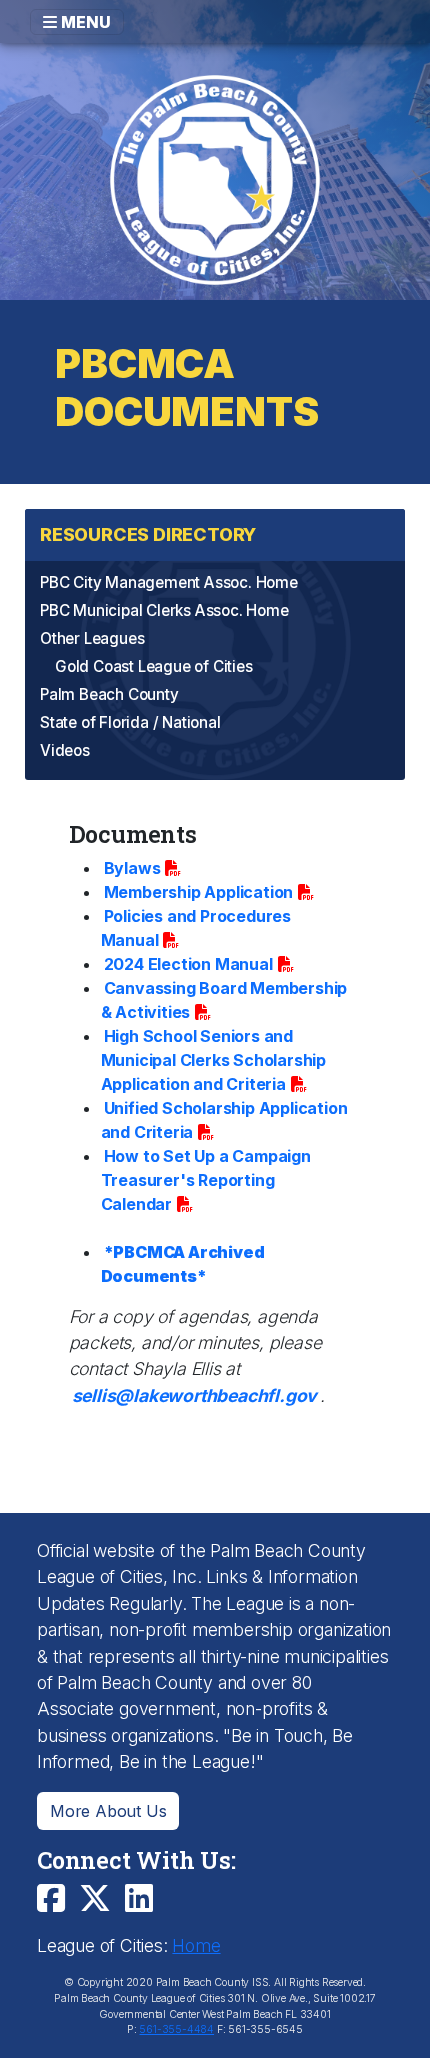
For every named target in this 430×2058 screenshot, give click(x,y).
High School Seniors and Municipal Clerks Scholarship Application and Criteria (213, 1060)
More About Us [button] (108, 1811)
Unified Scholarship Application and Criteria (224, 1120)
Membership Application (199, 892)
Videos (65, 750)
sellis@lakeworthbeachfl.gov (195, 1395)
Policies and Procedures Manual (196, 928)
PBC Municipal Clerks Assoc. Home (164, 610)
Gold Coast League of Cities (154, 666)
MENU (84, 22)
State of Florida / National (130, 722)
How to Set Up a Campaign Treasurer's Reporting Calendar (206, 1180)
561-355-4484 (176, 2029)
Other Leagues (92, 638)
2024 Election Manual (188, 964)
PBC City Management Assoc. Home (169, 582)
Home (196, 1945)
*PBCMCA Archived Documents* (183, 1264)
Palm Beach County (109, 694)
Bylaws (132, 868)
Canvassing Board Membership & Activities (224, 1000)
